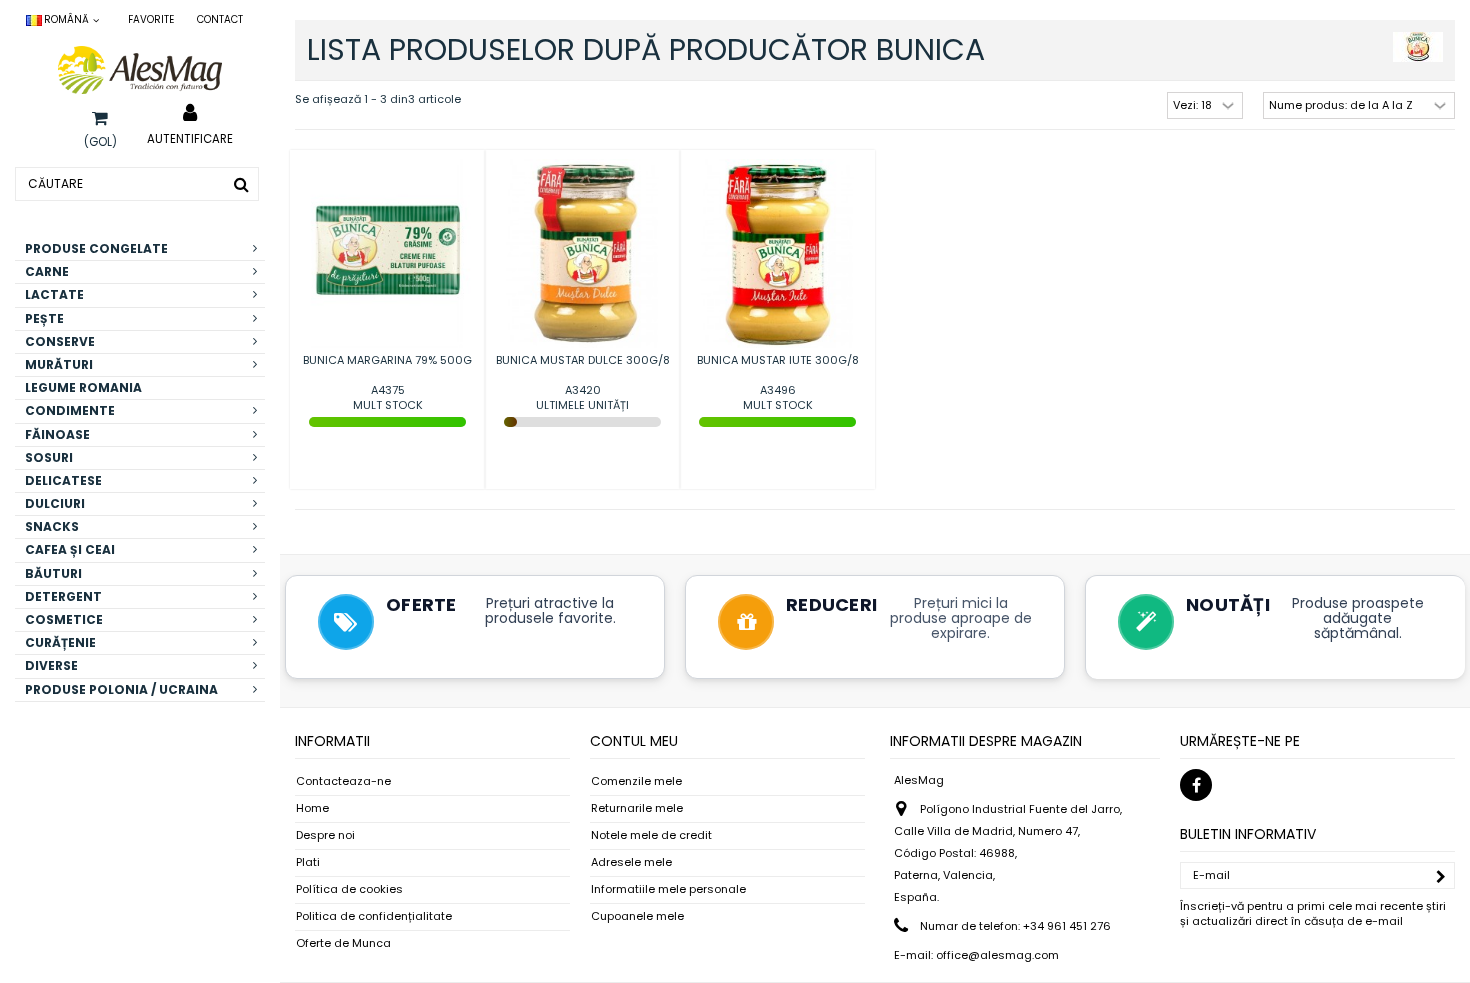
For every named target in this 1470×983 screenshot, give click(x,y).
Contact (220, 19)
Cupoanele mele (637, 916)
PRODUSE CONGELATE (96, 248)
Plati (308, 862)
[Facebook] (1196, 785)
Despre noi (325, 835)
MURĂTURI (59, 364)
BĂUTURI (53, 573)
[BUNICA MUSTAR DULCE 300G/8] (582, 253)
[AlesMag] (140, 70)
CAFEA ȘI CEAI (70, 549)
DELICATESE (63, 480)
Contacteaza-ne (343, 781)
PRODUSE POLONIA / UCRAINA (121, 689)
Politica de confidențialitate (374, 916)
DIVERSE (51, 665)
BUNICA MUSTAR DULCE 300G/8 (583, 360)
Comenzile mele (636, 781)
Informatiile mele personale (668, 889)
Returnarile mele (637, 808)
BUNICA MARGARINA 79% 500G (387, 360)
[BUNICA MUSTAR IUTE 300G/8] (777, 253)
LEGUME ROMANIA (83, 387)
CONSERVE (60, 341)
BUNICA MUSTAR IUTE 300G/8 (778, 360)
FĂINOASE (57, 434)
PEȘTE (44, 318)
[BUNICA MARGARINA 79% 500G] (387, 253)
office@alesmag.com (997, 955)
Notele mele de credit (651, 835)
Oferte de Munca (343, 943)
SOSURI (49, 457)
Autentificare (190, 138)
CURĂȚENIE (60, 642)
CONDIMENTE (70, 410)
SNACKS (52, 526)
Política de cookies (349, 889)
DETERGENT (63, 596)
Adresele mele (631, 862)
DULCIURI (55, 503)
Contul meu (634, 741)
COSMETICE (64, 619)
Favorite (151, 19)
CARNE (47, 271)
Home (312, 808)
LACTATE (54, 294)
